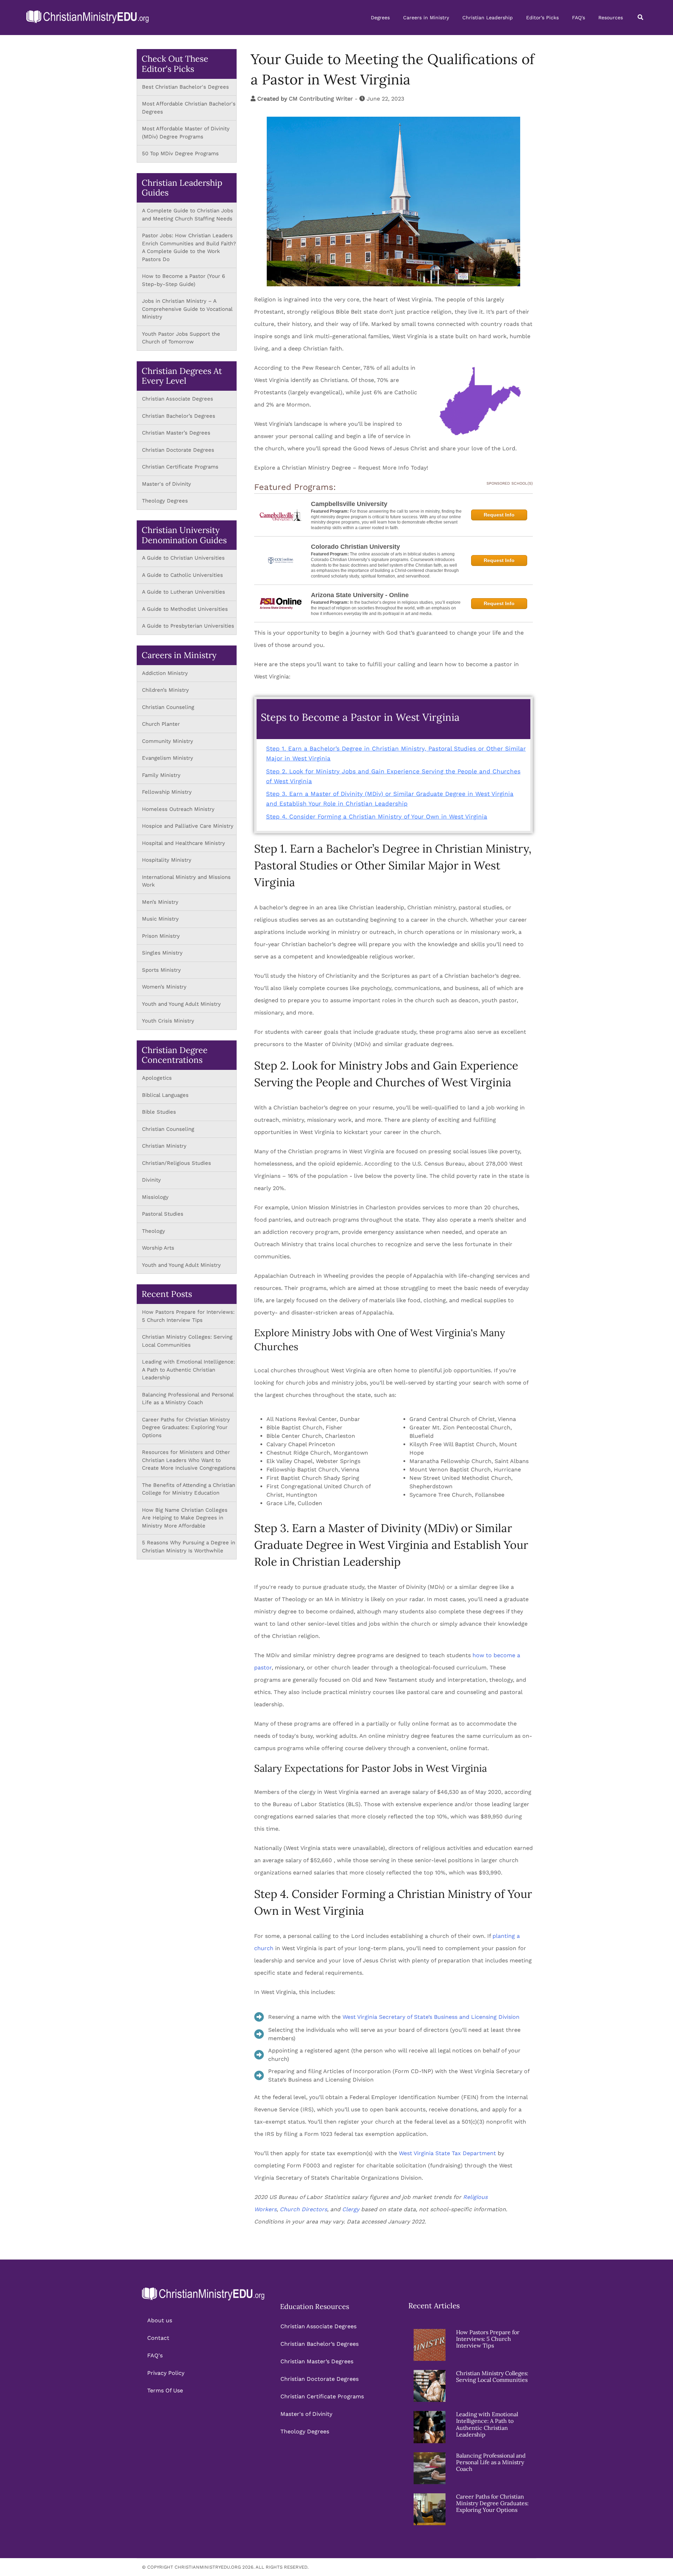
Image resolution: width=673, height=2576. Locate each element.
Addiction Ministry (165, 673)
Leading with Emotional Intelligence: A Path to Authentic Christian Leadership (188, 1370)
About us (160, 2320)
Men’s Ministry (160, 902)
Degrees (380, 18)
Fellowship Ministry (167, 792)
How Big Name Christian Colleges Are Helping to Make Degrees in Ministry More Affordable (185, 1518)
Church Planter (161, 724)
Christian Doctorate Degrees (178, 450)
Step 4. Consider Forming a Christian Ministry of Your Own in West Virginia (377, 816)
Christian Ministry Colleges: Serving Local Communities (492, 2376)
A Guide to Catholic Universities (182, 575)
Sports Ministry (161, 970)
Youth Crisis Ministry (169, 1021)
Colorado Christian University (355, 547)
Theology (154, 1231)
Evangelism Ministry (168, 758)
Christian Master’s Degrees (176, 433)
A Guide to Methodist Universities (185, 609)
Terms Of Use (165, 2390)
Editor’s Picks (542, 18)
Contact (158, 2338)
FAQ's (579, 18)
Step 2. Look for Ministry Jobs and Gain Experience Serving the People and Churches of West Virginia (393, 776)
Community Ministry (168, 741)
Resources (611, 18)
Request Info (499, 515)
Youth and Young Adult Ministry (182, 1004)
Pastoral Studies (163, 1214)
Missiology (155, 1197)
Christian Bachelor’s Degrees (179, 416)
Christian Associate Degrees (178, 399)
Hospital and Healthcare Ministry (183, 843)
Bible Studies (159, 1112)
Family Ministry (162, 775)
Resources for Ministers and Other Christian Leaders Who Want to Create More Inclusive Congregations (189, 1460)
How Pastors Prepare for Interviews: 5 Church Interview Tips (488, 2339)
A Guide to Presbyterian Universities (188, 626)
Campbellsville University (349, 504)
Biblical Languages (165, 1095)
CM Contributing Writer (321, 99)
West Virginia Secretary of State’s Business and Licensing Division (431, 2017)
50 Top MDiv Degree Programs (180, 153)
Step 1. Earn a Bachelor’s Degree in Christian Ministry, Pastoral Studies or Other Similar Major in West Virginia (396, 753)
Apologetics (157, 1078)
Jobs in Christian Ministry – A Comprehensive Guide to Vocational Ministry (187, 309)
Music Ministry (160, 919)
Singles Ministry (162, 953)
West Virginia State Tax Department (447, 2153)
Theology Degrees (165, 501)
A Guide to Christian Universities (183, 558)
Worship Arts (158, 1248)
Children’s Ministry (165, 690)
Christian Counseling (169, 707)
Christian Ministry (164, 1146)
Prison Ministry (161, 936)
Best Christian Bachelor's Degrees (185, 87)
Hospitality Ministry (167, 860)
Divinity (151, 1180)
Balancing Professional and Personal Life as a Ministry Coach (491, 2462)
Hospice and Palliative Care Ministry (188, 826)
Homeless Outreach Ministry (179, 809)
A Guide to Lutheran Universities (183, 592)
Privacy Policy (166, 2373)
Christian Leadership (488, 18)
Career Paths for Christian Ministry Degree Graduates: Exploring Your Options (186, 1427)
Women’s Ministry (164, 987)
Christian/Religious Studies (176, 1163)
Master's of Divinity (166, 484)
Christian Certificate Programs (180, 467)
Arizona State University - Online (360, 595)
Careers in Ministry (426, 18)
